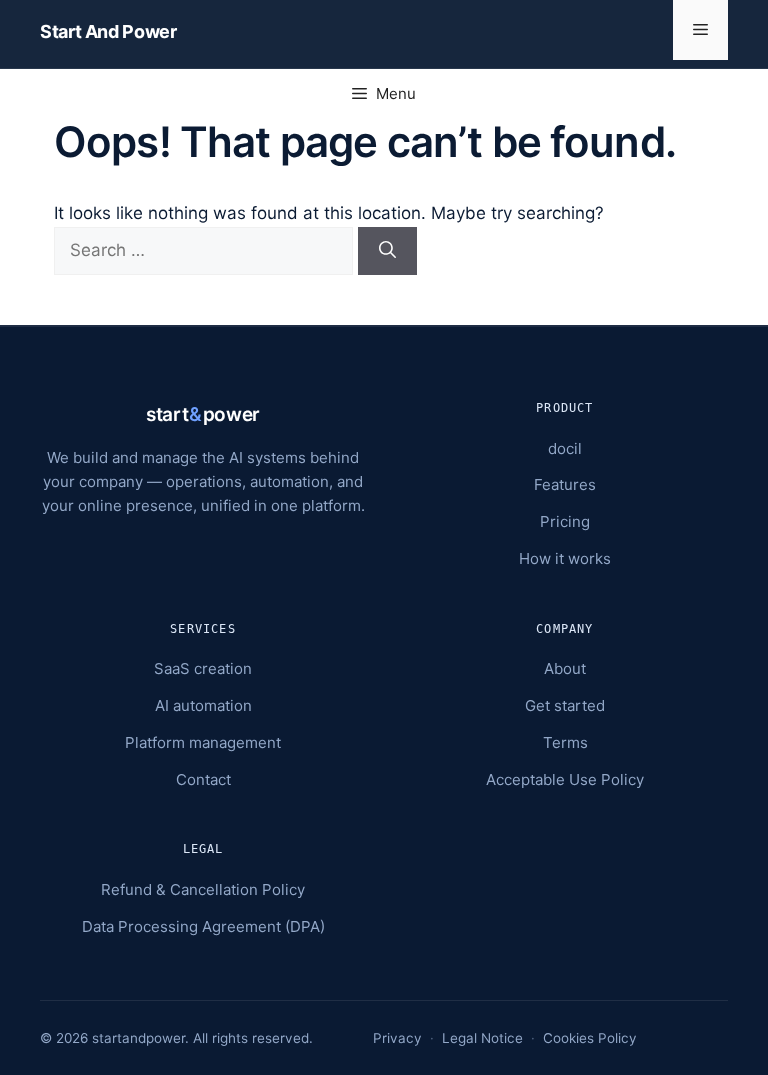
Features (565, 484)
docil (565, 448)
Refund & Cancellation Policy (203, 889)
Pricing (565, 521)
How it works (565, 558)
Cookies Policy (590, 1038)
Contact (203, 779)
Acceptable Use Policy (565, 779)
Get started (565, 705)
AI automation (203, 705)
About (565, 668)
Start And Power (108, 31)
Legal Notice (482, 1038)
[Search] (387, 251)
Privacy (397, 1038)
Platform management (203, 742)
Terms (565, 742)
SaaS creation (203, 668)
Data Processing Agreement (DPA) (203, 926)
